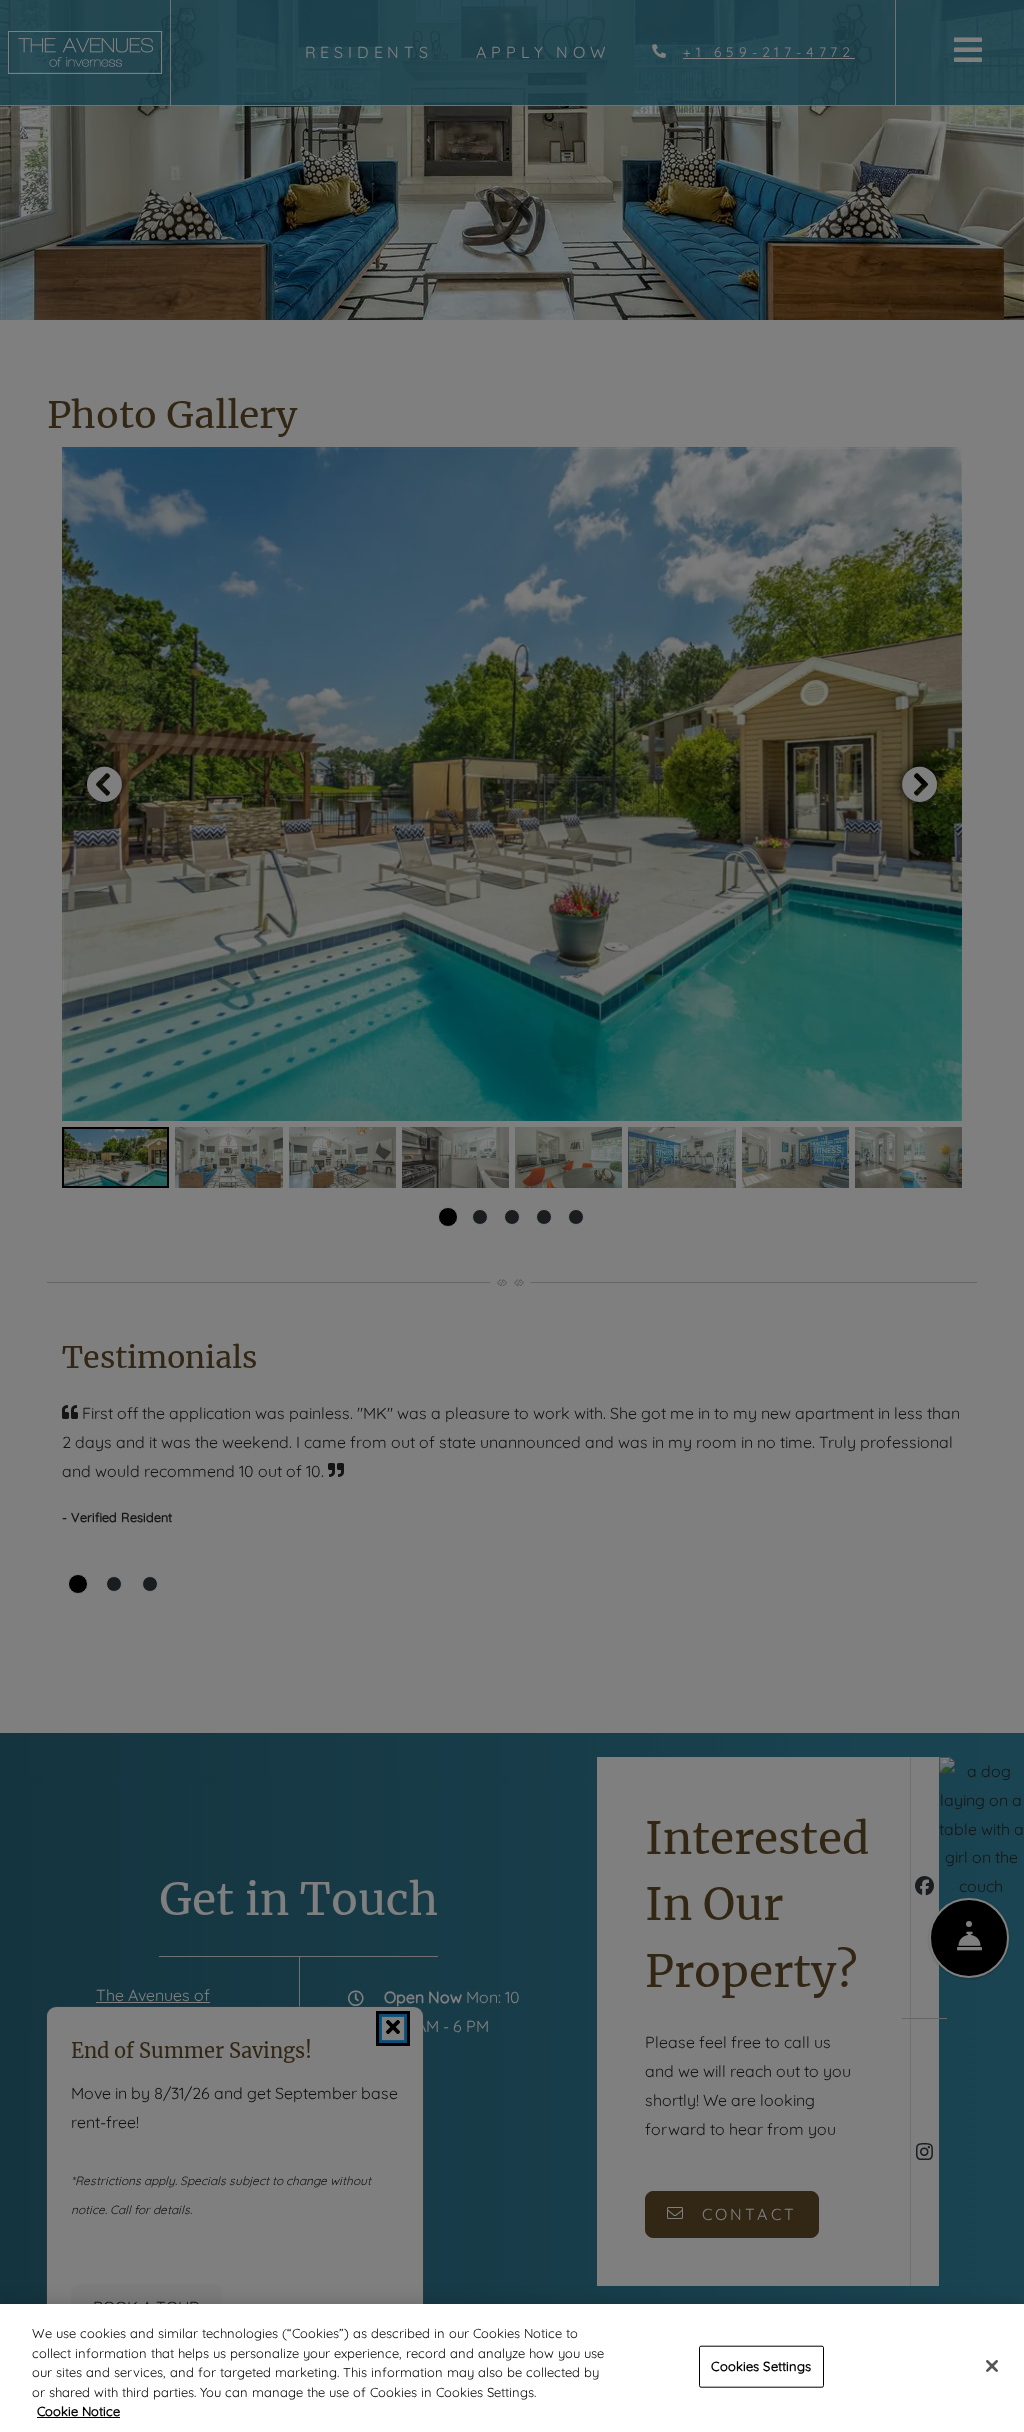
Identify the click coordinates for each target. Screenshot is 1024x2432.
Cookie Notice (78, 2411)
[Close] (992, 2366)
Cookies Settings (761, 2366)
